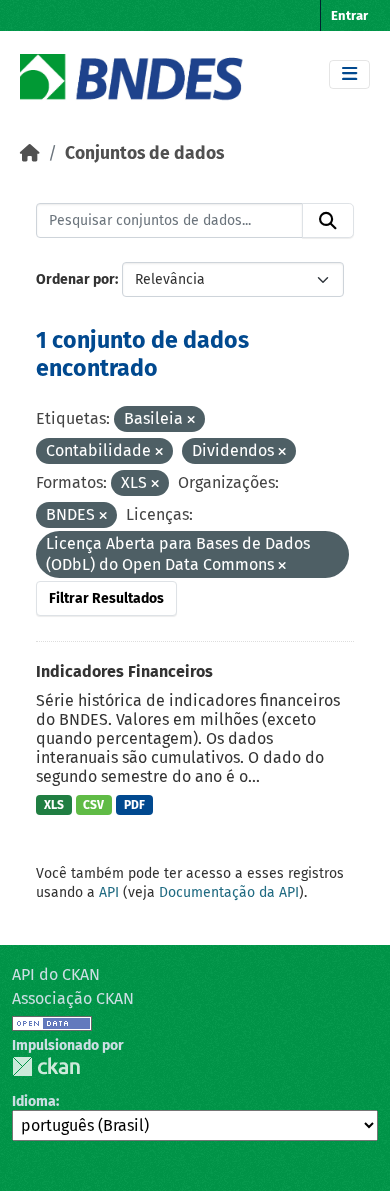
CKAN (46, 1066)
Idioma (34, 1101)
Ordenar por (75, 279)
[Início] (30, 153)
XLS (54, 805)
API (109, 892)
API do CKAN (56, 974)
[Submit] (328, 221)
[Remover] (191, 420)
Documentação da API (229, 892)
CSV (93, 805)
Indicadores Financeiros (124, 671)
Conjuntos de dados (144, 153)
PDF (134, 805)
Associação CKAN (73, 998)
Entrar (349, 15)
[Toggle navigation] (349, 74)
